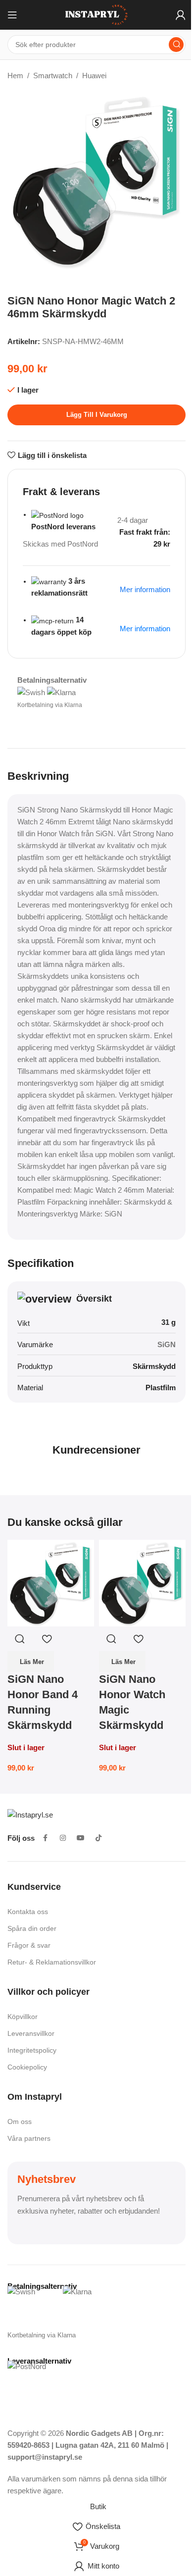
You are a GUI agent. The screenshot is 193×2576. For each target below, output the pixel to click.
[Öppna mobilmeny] (12, 15)
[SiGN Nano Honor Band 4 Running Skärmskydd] (51, 1583)
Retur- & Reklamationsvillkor (52, 1962)
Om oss (20, 2121)
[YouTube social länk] (81, 1838)
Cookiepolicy (27, 2067)
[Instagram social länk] (63, 1838)
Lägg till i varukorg (97, 415)
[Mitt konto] (181, 15)
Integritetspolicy (32, 2050)
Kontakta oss (28, 1912)
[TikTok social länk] (98, 1838)
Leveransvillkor (31, 2033)
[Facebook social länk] (45, 1838)
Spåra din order (32, 1928)
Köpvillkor (23, 2017)
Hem (15, 76)
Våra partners (29, 2138)
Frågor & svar (29, 1945)
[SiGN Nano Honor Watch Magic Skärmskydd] (142, 1583)
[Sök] (176, 45)
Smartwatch (53, 76)
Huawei (94, 76)
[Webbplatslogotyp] (96, 14)
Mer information (145, 629)
